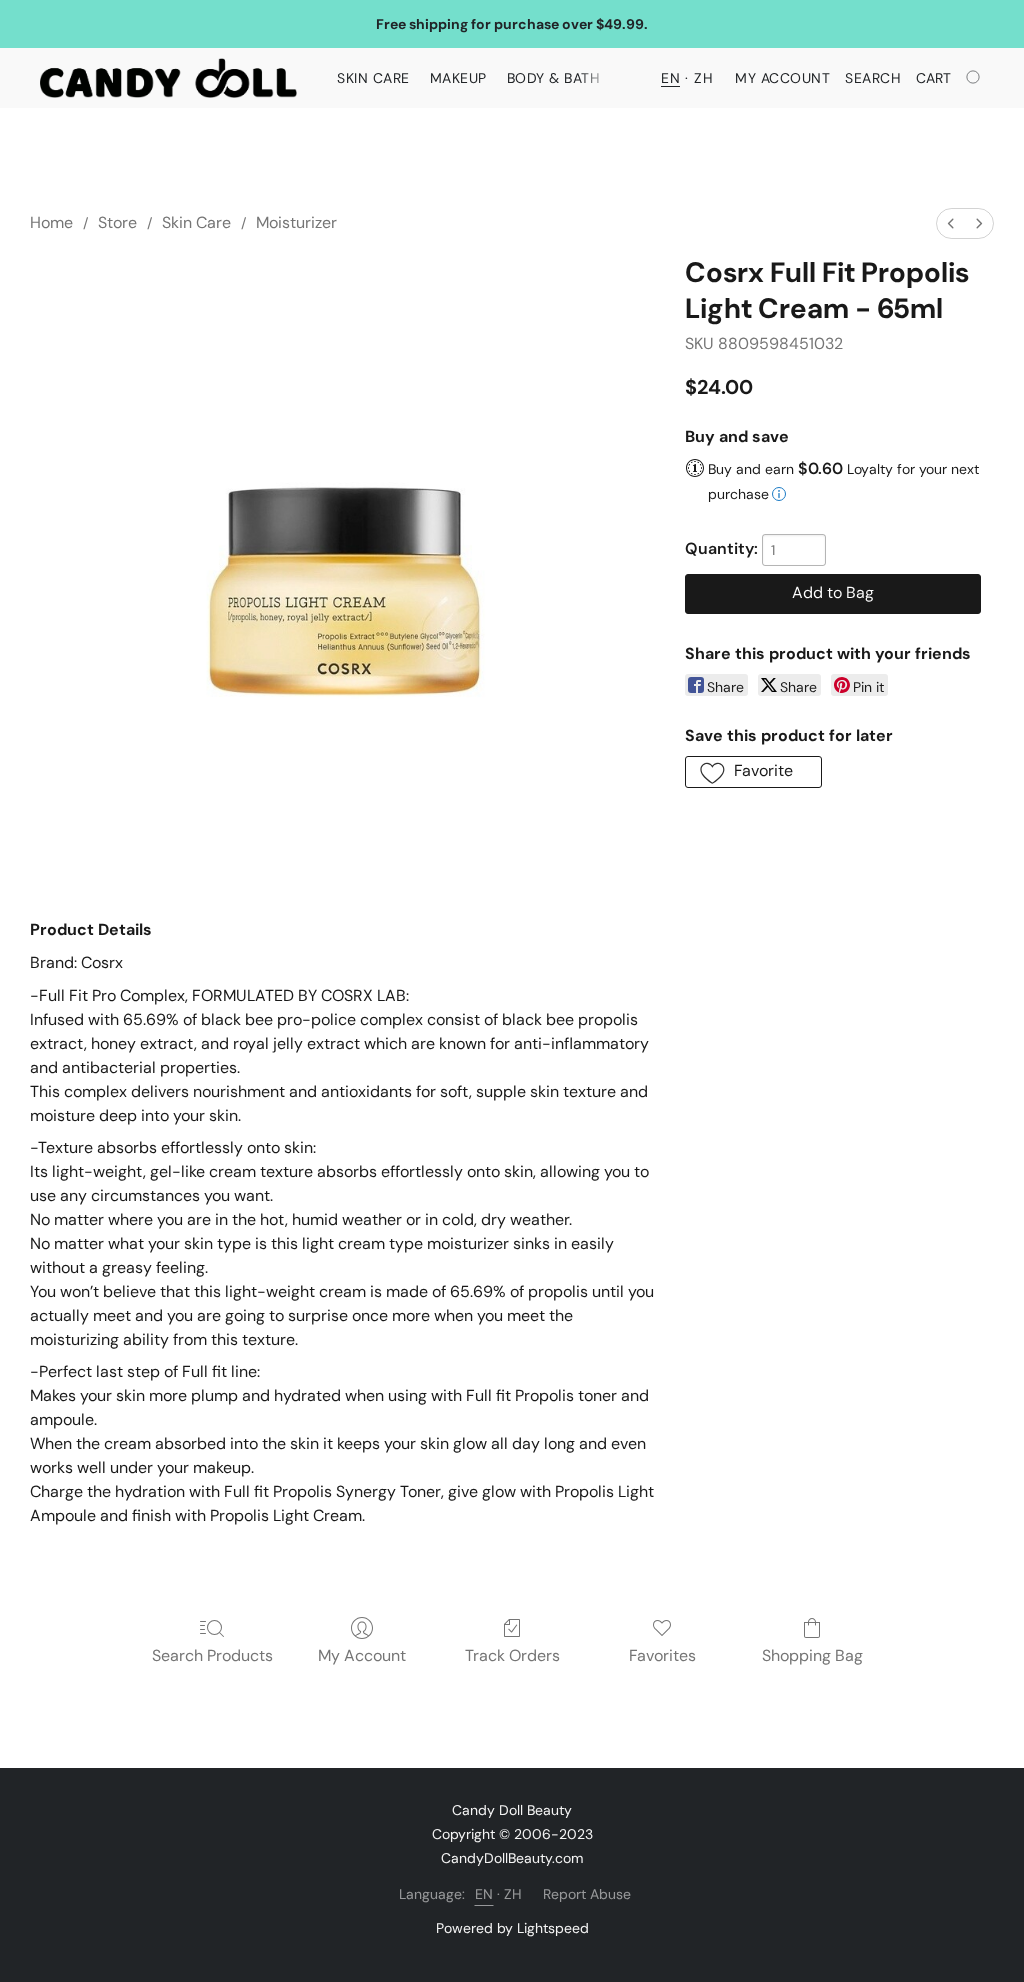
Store (117, 222)
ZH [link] (513, 1894)
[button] (168, 78)
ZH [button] (703, 78)
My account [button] (782, 78)
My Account (362, 1655)
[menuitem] (951, 223)
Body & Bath (554, 78)
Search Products (212, 1655)
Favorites (662, 1655)
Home (51, 222)
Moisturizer (296, 222)
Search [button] (873, 78)
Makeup (458, 78)
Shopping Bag (812, 1655)
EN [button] (670, 78)
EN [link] (484, 1894)
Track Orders (512, 1655)
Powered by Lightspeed (512, 1928)
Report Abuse (587, 1894)
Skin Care (373, 78)
